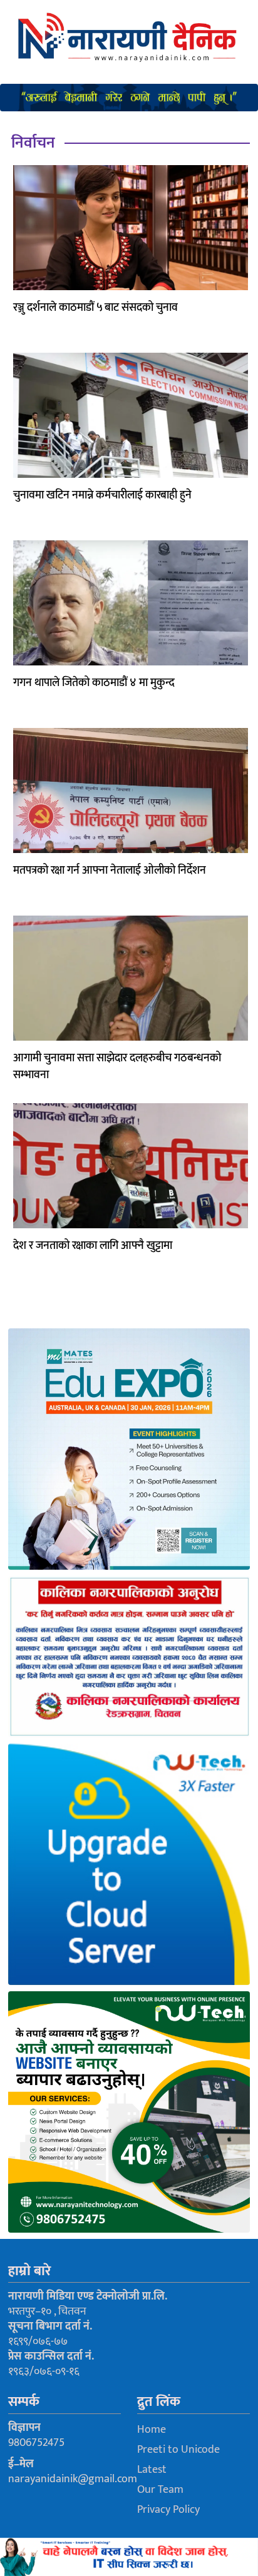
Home (152, 2430)
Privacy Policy (168, 2510)
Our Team (160, 2490)
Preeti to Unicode (178, 2450)
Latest (152, 2470)
